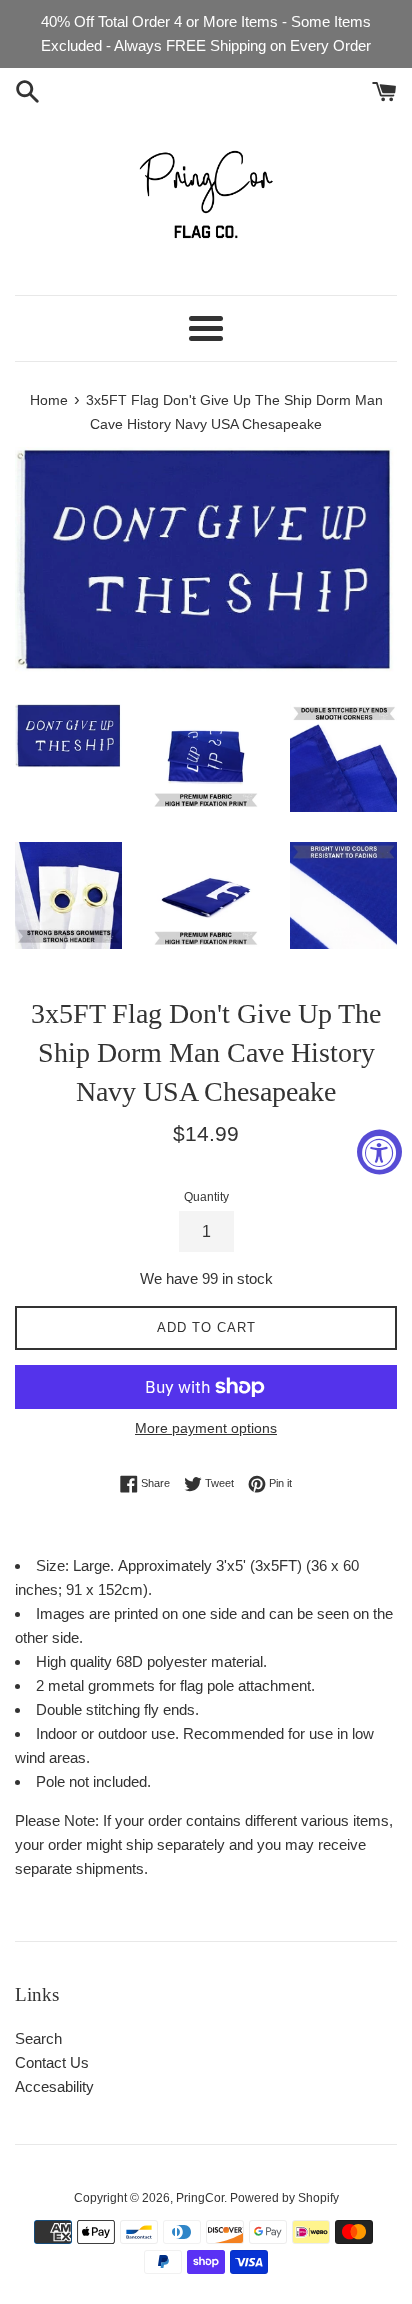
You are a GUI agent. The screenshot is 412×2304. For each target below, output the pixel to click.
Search (38, 2038)
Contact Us (52, 2062)
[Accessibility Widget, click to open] (379, 1152)
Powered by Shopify (284, 2198)
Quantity (206, 1197)
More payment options (206, 1428)
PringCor (200, 2198)
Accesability (54, 2086)
